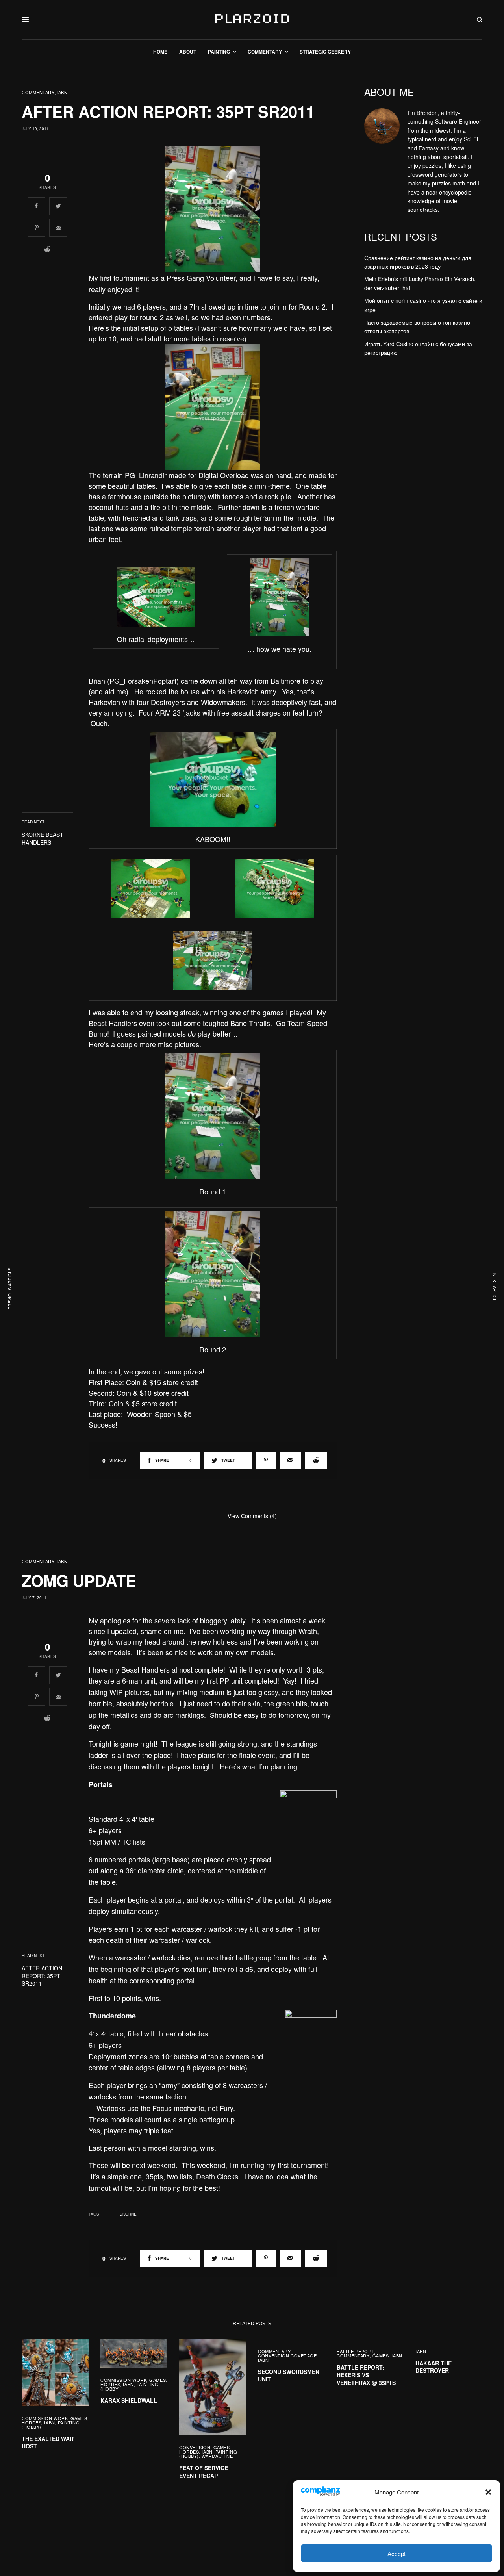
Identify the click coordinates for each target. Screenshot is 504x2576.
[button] (488, 2492)
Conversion (195, 2447)
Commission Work (45, 2418)
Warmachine (217, 2456)
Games (79, 2418)
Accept (397, 2553)
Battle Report (356, 2351)
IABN (62, 92)
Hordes (31, 2422)
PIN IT (217, 209)
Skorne (128, 2214)
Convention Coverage (287, 2355)
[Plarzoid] (252, 20)
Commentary (38, 92)
